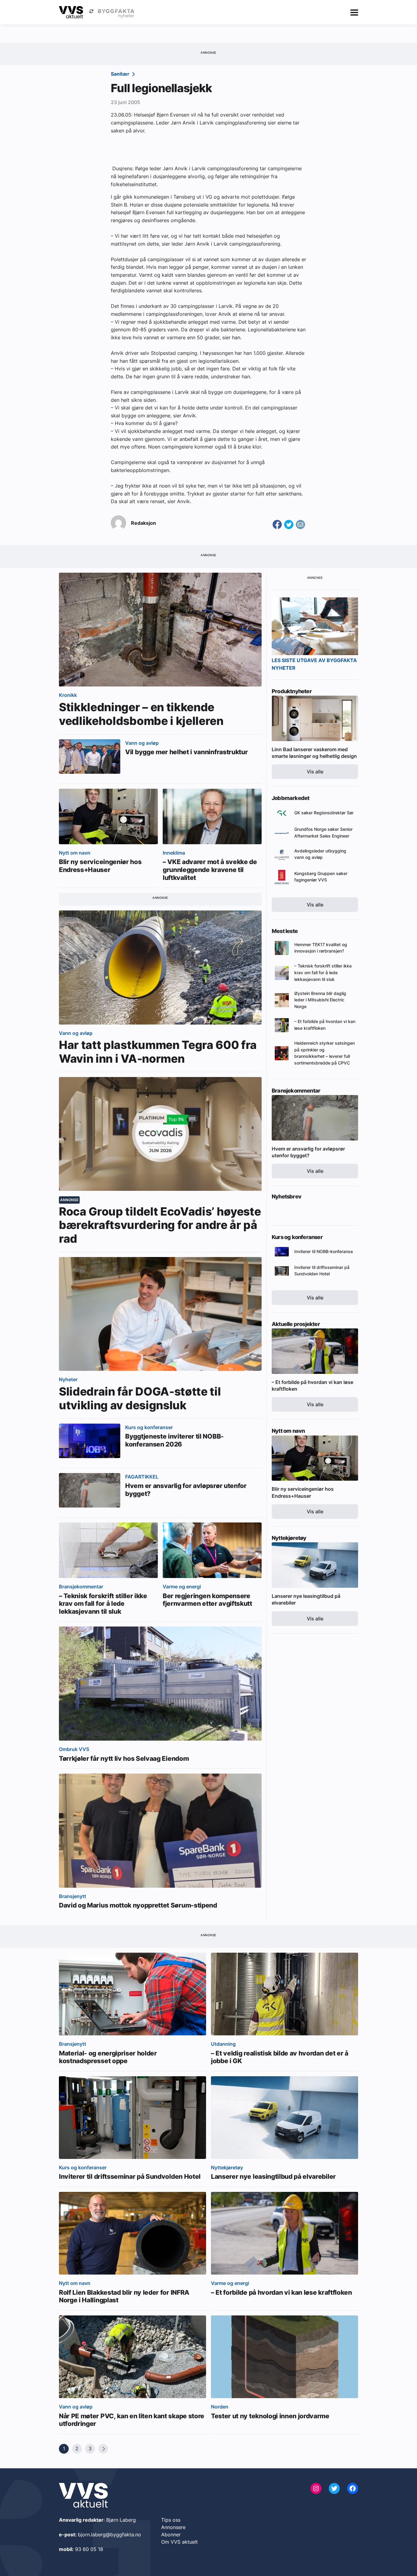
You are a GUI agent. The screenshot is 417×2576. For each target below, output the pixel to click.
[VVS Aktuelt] (71, 12)
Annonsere (173, 2527)
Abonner (171, 2535)
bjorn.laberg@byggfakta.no (109, 2535)
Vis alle (315, 772)
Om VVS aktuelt (179, 2542)
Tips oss (171, 2520)
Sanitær (121, 74)
